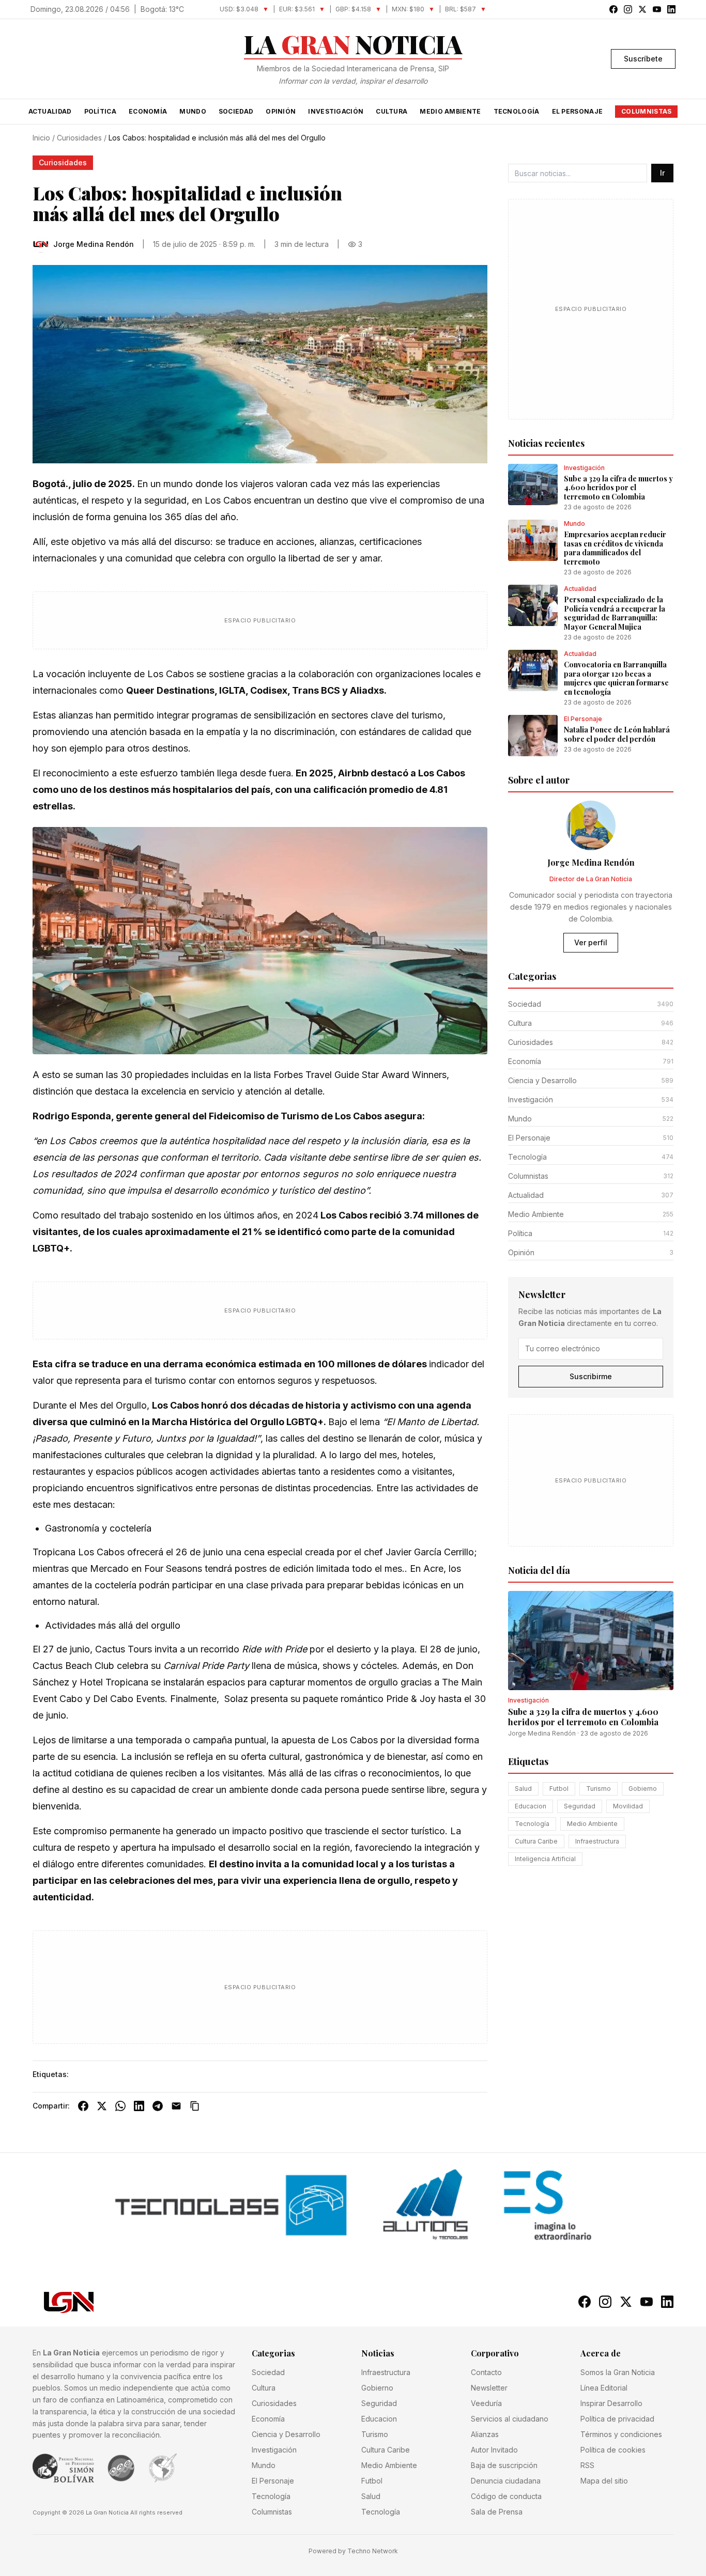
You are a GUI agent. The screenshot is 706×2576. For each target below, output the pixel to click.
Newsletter (489, 2388)
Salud (523, 1789)
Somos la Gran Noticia (618, 2372)
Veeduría (486, 2403)
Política (100, 111)
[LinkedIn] (139, 2106)
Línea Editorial (604, 2388)
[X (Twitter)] (102, 2106)
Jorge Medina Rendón (542, 1733)
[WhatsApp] (120, 2106)
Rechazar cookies (585, 2556)
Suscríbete (643, 59)
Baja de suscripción (504, 2465)
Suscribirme (591, 1376)
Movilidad (628, 1806)
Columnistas (646, 111)
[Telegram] (158, 2106)
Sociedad (236, 111)
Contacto (486, 2372)
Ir (662, 173)
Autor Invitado (494, 2450)
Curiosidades (79, 138)
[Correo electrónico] (176, 2106)
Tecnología (517, 111)
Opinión (281, 111)
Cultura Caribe (536, 1841)
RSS (587, 2465)
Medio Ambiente (450, 111)
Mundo (193, 111)
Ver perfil (591, 942)
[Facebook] (83, 2106)
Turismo (598, 1789)
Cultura (392, 111)
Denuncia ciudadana (506, 2481)
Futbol (559, 1789)
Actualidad (50, 111)
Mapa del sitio (604, 2481)
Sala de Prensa (497, 2512)
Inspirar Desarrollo (611, 2403)
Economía (148, 111)
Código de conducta (506, 2496)
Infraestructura (597, 1841)
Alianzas (485, 2434)
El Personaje (578, 111)
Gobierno (643, 1789)
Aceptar (650, 2556)
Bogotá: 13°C (162, 9)
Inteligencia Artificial (545, 1859)
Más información (400, 2561)
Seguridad (580, 1806)
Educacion (531, 1806)
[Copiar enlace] (195, 2106)
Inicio (41, 138)
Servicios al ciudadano (510, 2419)
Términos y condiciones (621, 2434)
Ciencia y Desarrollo (286, 2434)
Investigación (336, 111)
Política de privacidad (617, 2419)
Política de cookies (613, 2450)
